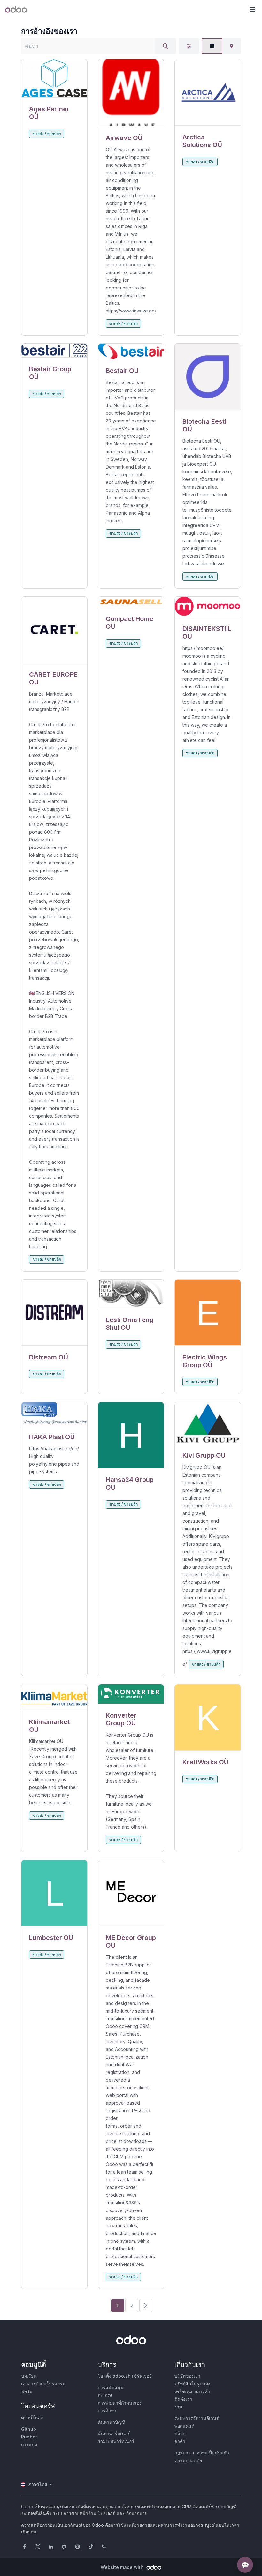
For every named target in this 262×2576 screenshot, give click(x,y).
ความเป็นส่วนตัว (213, 2453)
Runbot (29, 2437)
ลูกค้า (180, 2441)
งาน (178, 2407)
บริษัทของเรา (187, 2376)
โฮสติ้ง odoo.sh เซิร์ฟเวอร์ (125, 2376)
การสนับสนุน (111, 2387)
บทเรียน (29, 2376)
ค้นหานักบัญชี (111, 2422)
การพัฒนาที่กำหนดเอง (120, 2403)
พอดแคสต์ (184, 2426)
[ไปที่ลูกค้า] (54, 78)
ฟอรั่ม (27, 2391)
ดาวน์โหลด (32, 2418)
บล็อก (180, 2434)
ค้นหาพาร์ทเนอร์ (114, 2434)
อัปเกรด (105, 2395)
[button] (252, 10)
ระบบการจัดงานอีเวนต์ (197, 2418)
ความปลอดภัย (188, 2460)
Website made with (123, 2567)
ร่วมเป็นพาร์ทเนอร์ (116, 2441)
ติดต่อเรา (183, 2399)
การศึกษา (107, 2411)
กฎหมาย (183, 2453)
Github (29, 2429)
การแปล (29, 2444)
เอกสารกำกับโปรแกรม (43, 2384)
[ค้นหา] (166, 46)
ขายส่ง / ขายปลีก (47, 134)
